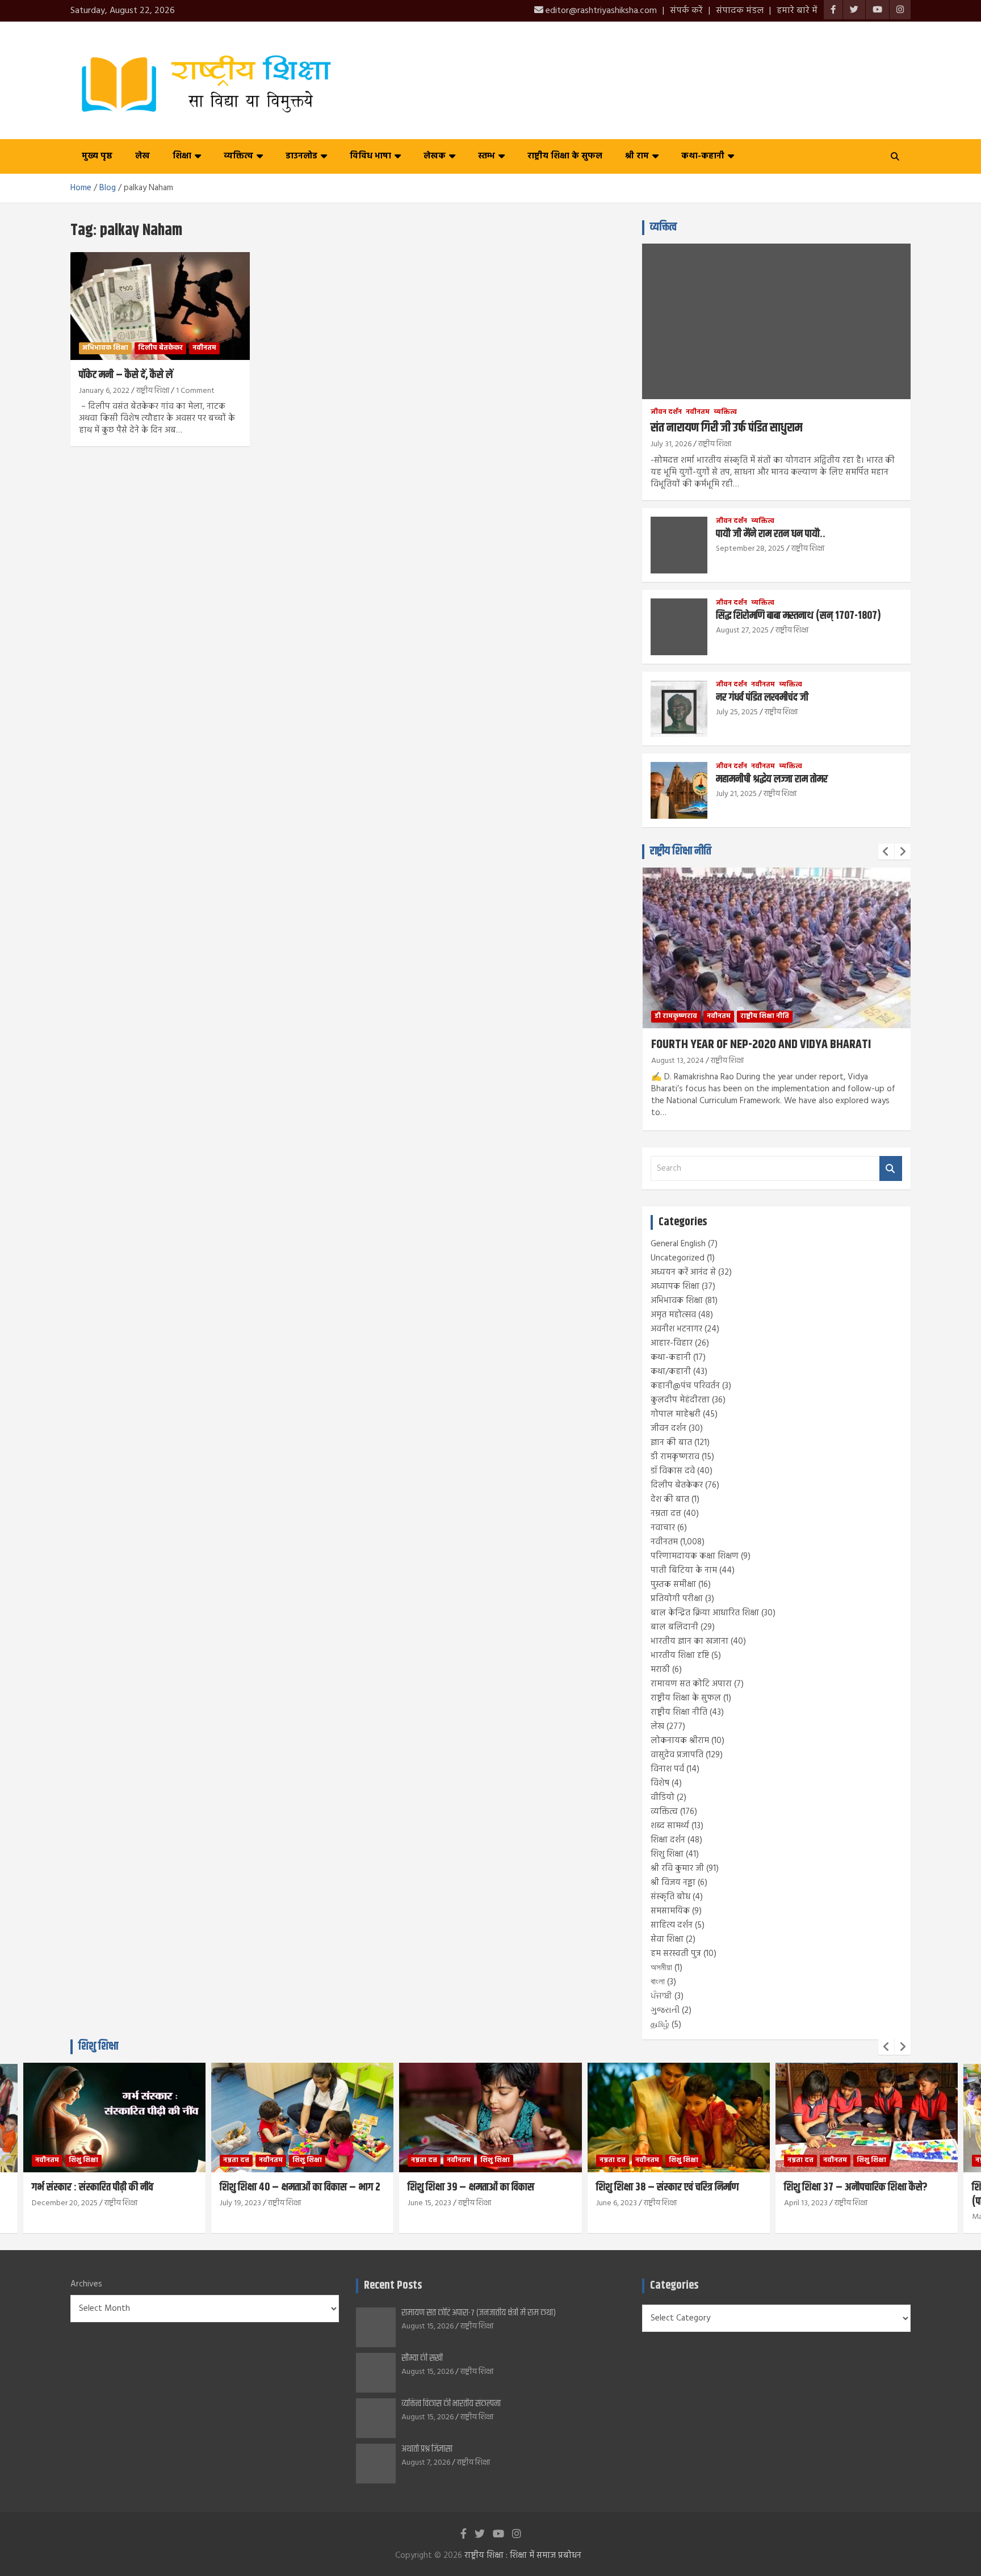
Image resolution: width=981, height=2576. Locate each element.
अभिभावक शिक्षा (105, 348)
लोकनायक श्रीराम (680, 1741)
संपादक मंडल (740, 11)
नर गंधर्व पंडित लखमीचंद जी (762, 698)
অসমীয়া (661, 1968)
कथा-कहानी (703, 156)
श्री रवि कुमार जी (677, 1869)
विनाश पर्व (667, 1769)
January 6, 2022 (104, 391)
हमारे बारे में (797, 11)
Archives (86, 2284)
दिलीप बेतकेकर (160, 348)
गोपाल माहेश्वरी (676, 1414)
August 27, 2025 (742, 631)
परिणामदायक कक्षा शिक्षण (695, 1556)
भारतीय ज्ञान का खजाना (689, 1641)
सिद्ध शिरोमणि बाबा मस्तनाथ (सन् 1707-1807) (798, 616)
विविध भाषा (370, 156)
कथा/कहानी (671, 1372)
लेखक (435, 156)
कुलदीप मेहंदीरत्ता (680, 1400)
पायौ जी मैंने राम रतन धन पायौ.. (771, 534)
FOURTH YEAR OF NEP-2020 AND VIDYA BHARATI (761, 1045)
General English (678, 1244)
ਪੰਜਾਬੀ (661, 1996)
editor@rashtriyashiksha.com (600, 11)
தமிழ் (660, 2025)
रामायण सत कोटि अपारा (691, 1684)
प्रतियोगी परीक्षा (677, 1599)
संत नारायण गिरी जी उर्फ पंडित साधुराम (726, 428)
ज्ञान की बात (671, 1443)
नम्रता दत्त (666, 1514)
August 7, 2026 (426, 2463)
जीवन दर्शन (666, 412)
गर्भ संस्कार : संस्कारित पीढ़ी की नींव (93, 2187)
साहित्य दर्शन (672, 1925)
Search (891, 1169)
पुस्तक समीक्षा (673, 1585)
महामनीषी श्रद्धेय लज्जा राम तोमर (772, 779)
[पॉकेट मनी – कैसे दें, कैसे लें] (160, 306)
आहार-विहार (672, 1343)
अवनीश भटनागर (676, 1329)
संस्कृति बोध (670, 1897)
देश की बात (670, 1499)
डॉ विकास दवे (673, 1471)
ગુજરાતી (665, 2010)
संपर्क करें (686, 11)
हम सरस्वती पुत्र (676, 1954)
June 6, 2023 (617, 2203)
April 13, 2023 (806, 2203)
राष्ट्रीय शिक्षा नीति (681, 851)
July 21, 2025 (736, 794)
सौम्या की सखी (422, 2358)
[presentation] (886, 852)
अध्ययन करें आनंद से (683, 1272)
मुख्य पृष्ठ (97, 156)
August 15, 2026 (427, 2326)
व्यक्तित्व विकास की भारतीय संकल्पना (451, 2404)
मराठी (660, 1670)
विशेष (660, 1783)
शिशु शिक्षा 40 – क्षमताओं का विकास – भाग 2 (300, 2187)
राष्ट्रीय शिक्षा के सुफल (565, 156)
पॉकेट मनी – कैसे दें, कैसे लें (126, 375)
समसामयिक (670, 1911)
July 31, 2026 (671, 444)
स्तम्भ (487, 156)
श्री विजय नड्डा (673, 1883)
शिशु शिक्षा (667, 1854)
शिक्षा (182, 156)
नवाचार (663, 1528)
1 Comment (195, 391)
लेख (142, 156)
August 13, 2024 (678, 1061)
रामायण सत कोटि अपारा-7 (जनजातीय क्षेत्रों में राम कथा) (479, 2313)
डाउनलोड (301, 156)
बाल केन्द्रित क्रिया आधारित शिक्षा (705, 1613)
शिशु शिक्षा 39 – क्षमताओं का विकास (471, 2187)
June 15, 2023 (429, 2203)
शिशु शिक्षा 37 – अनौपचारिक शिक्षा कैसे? (856, 2187)
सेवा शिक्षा (667, 1940)
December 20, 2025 (65, 2203)
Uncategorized (678, 1258)
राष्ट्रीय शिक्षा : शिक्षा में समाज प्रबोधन (523, 2556)
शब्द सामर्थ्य (670, 1826)
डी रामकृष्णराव (676, 1016)
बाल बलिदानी (674, 1627)
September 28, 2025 (750, 549)
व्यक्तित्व (238, 156)
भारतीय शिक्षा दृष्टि (680, 1656)
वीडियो (663, 1798)
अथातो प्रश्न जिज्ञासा (427, 2449)
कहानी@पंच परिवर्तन (685, 1386)
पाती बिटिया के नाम (684, 1570)
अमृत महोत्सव (673, 1315)
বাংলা (658, 1982)
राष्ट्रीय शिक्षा (153, 391)
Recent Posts (393, 2286)
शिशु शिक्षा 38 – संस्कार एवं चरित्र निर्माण (667, 2187)
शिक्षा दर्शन (668, 1840)
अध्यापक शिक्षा (675, 1287)
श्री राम (637, 156)
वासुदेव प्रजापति (677, 1755)
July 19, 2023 (240, 2203)
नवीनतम (204, 348)
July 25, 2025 (737, 712)
